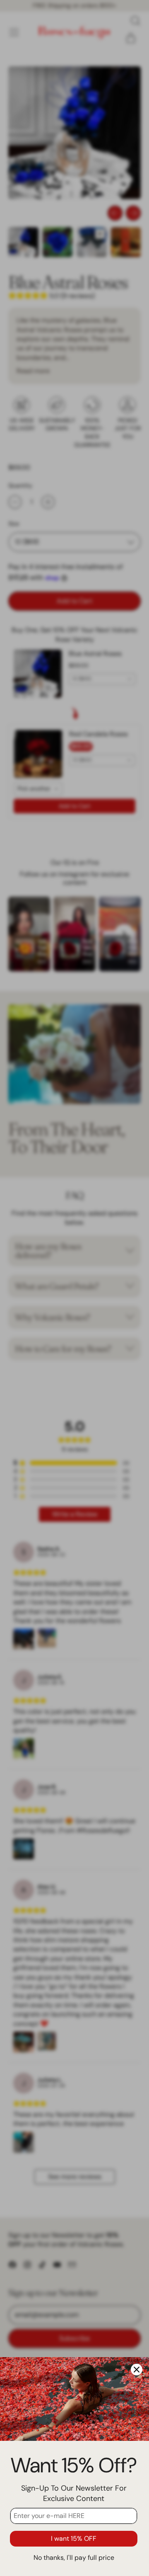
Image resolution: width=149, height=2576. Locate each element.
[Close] (137, 2370)
